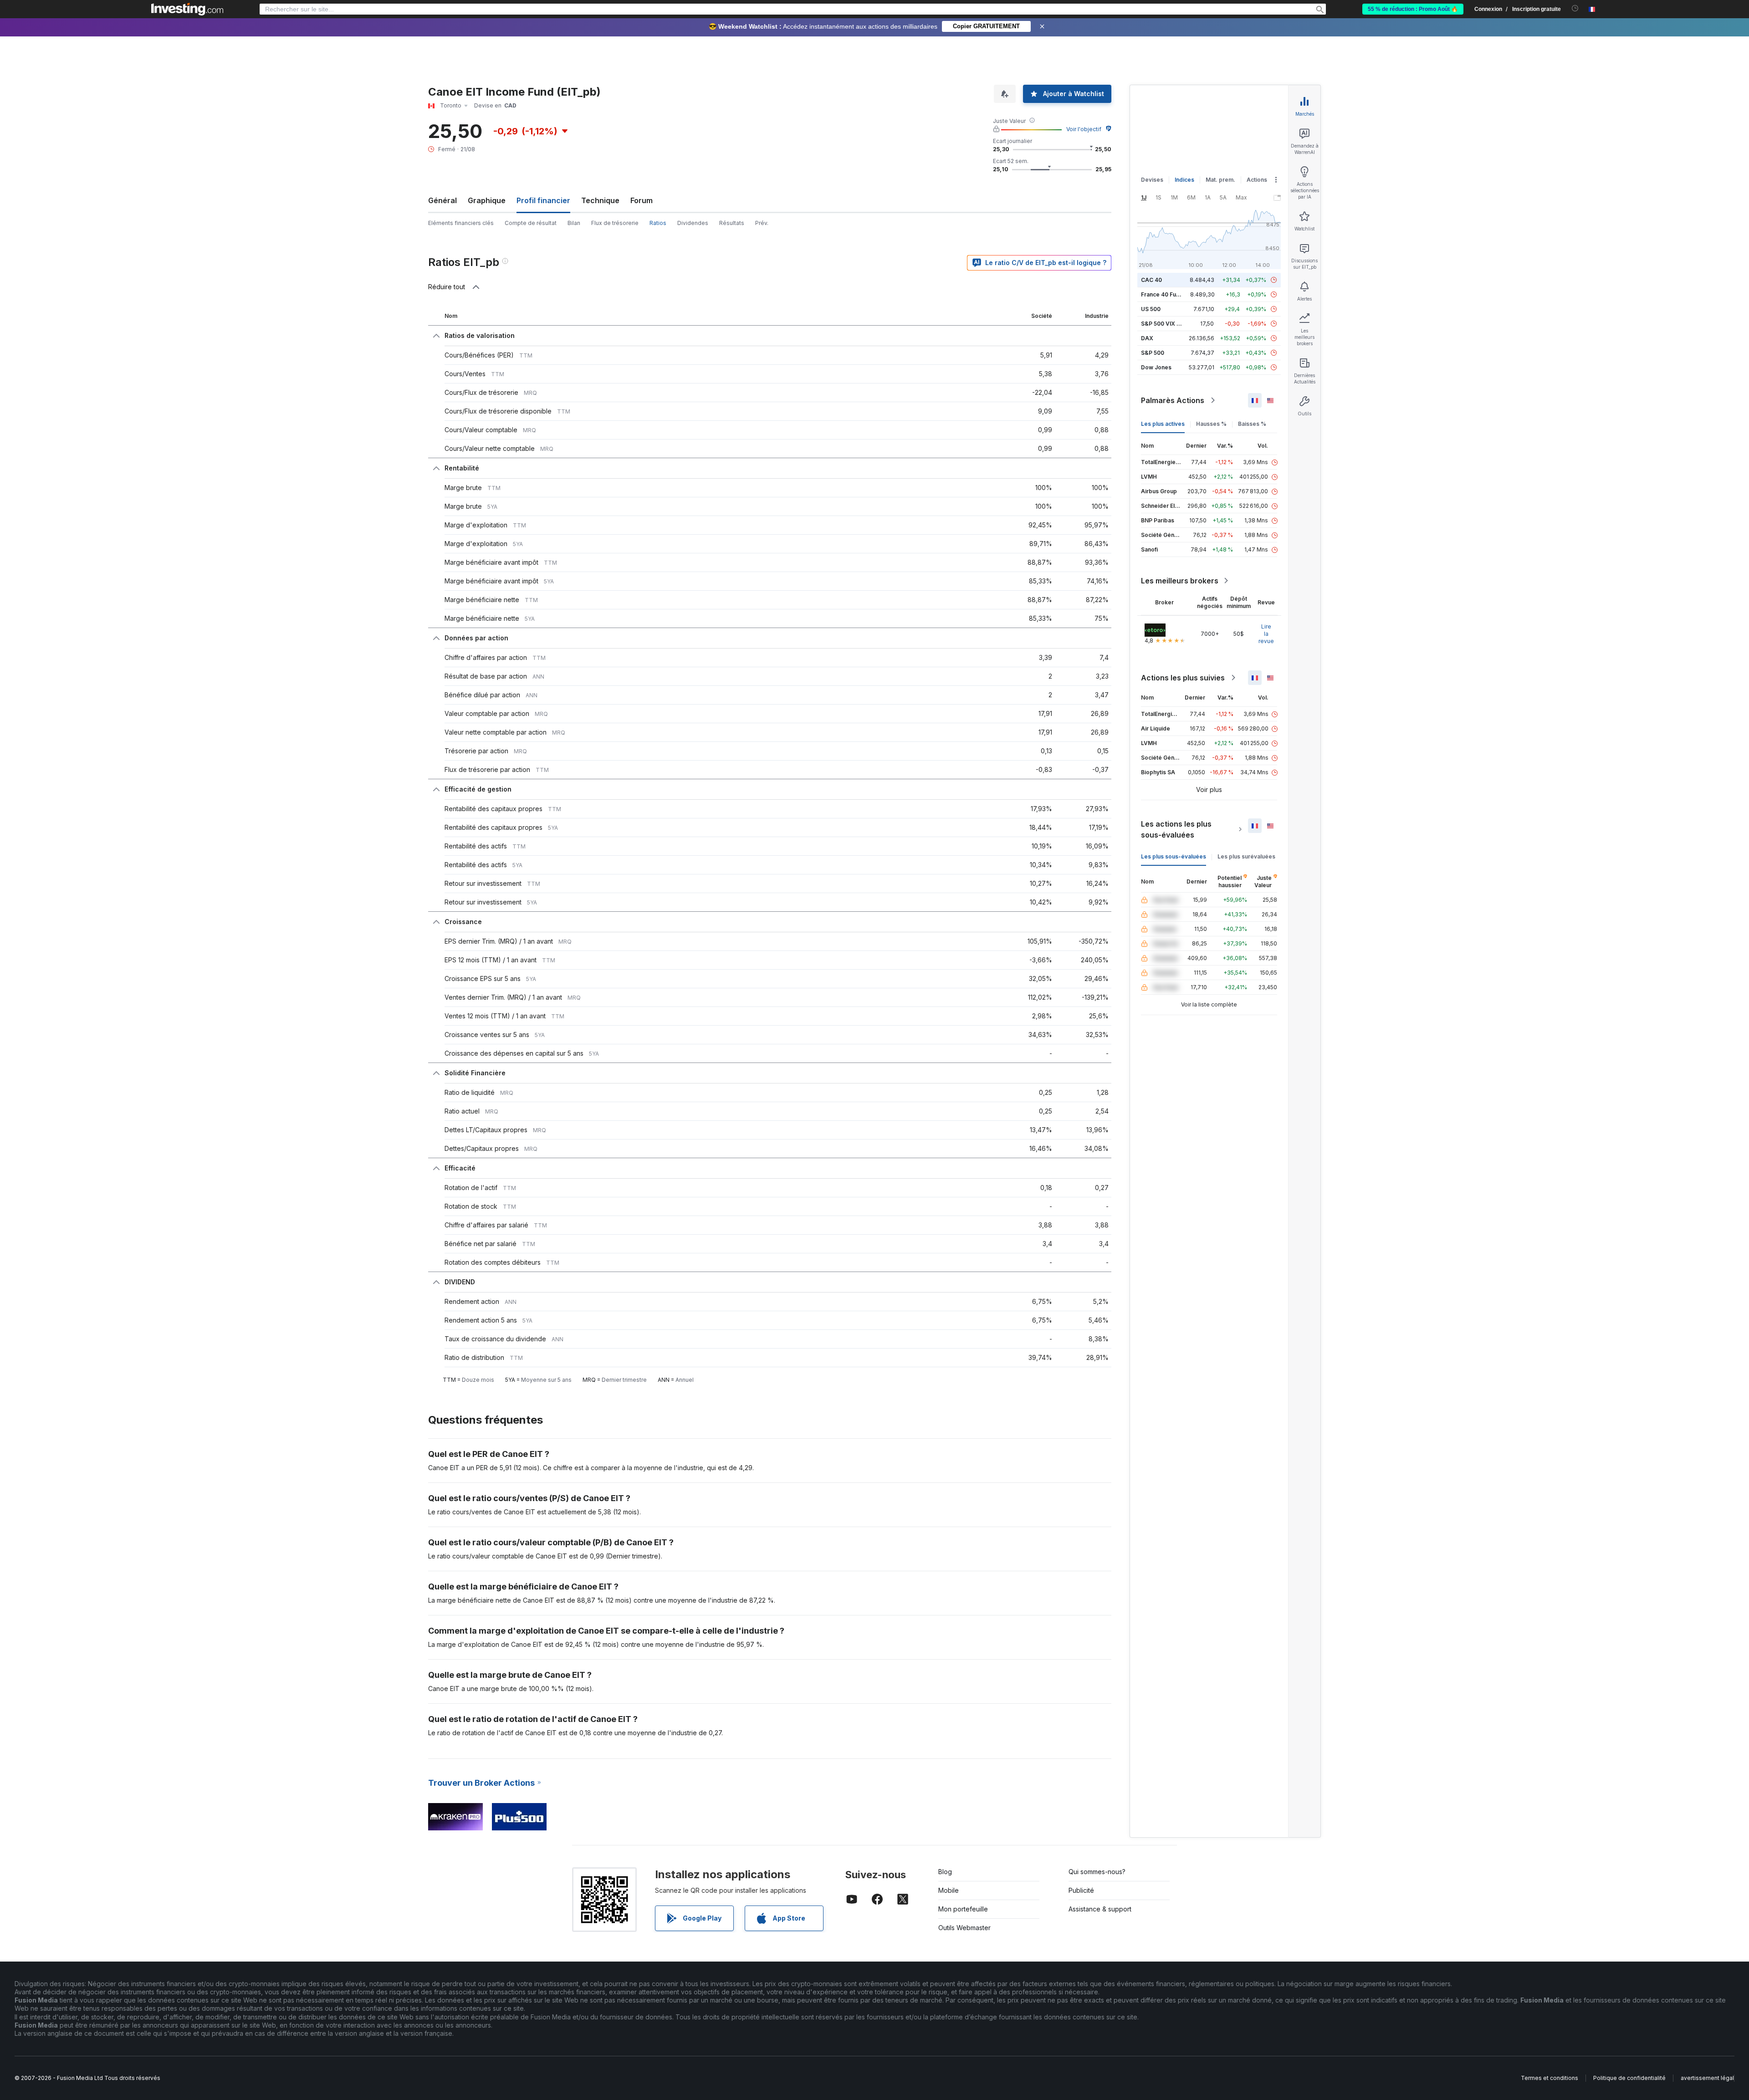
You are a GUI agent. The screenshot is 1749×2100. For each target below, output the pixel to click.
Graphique (487, 200)
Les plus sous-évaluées (1174, 856)
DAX (1147, 338)
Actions (1257, 180)
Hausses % (1211, 424)
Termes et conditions (1550, 2078)
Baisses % (1252, 424)
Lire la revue (1266, 634)
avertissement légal (1707, 2078)
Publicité (1081, 1890)
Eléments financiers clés (461, 223)
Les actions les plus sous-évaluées (1176, 829)
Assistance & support (1100, 1909)
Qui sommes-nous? (1097, 1872)
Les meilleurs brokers (1180, 581)
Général (442, 200)
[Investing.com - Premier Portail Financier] (187, 9)
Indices (1184, 180)
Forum (642, 200)
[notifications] (1575, 8)
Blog (945, 1872)
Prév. (762, 223)
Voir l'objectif (1084, 129)
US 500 (1151, 309)
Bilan (574, 223)
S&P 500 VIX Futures (1169, 324)
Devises (1152, 180)
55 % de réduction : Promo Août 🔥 (1413, 9)
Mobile (949, 1890)
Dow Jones (1156, 367)
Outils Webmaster (964, 1928)
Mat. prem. (1220, 180)
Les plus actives (1163, 424)
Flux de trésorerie (615, 223)
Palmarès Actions (1173, 400)
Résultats (732, 223)
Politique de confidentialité (1629, 2078)
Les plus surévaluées (1246, 856)
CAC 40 (1151, 280)
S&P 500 (1153, 353)
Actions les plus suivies (1183, 678)
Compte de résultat (531, 223)
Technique (600, 200)
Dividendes (693, 223)
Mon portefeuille (963, 1909)
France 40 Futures (1166, 294)
